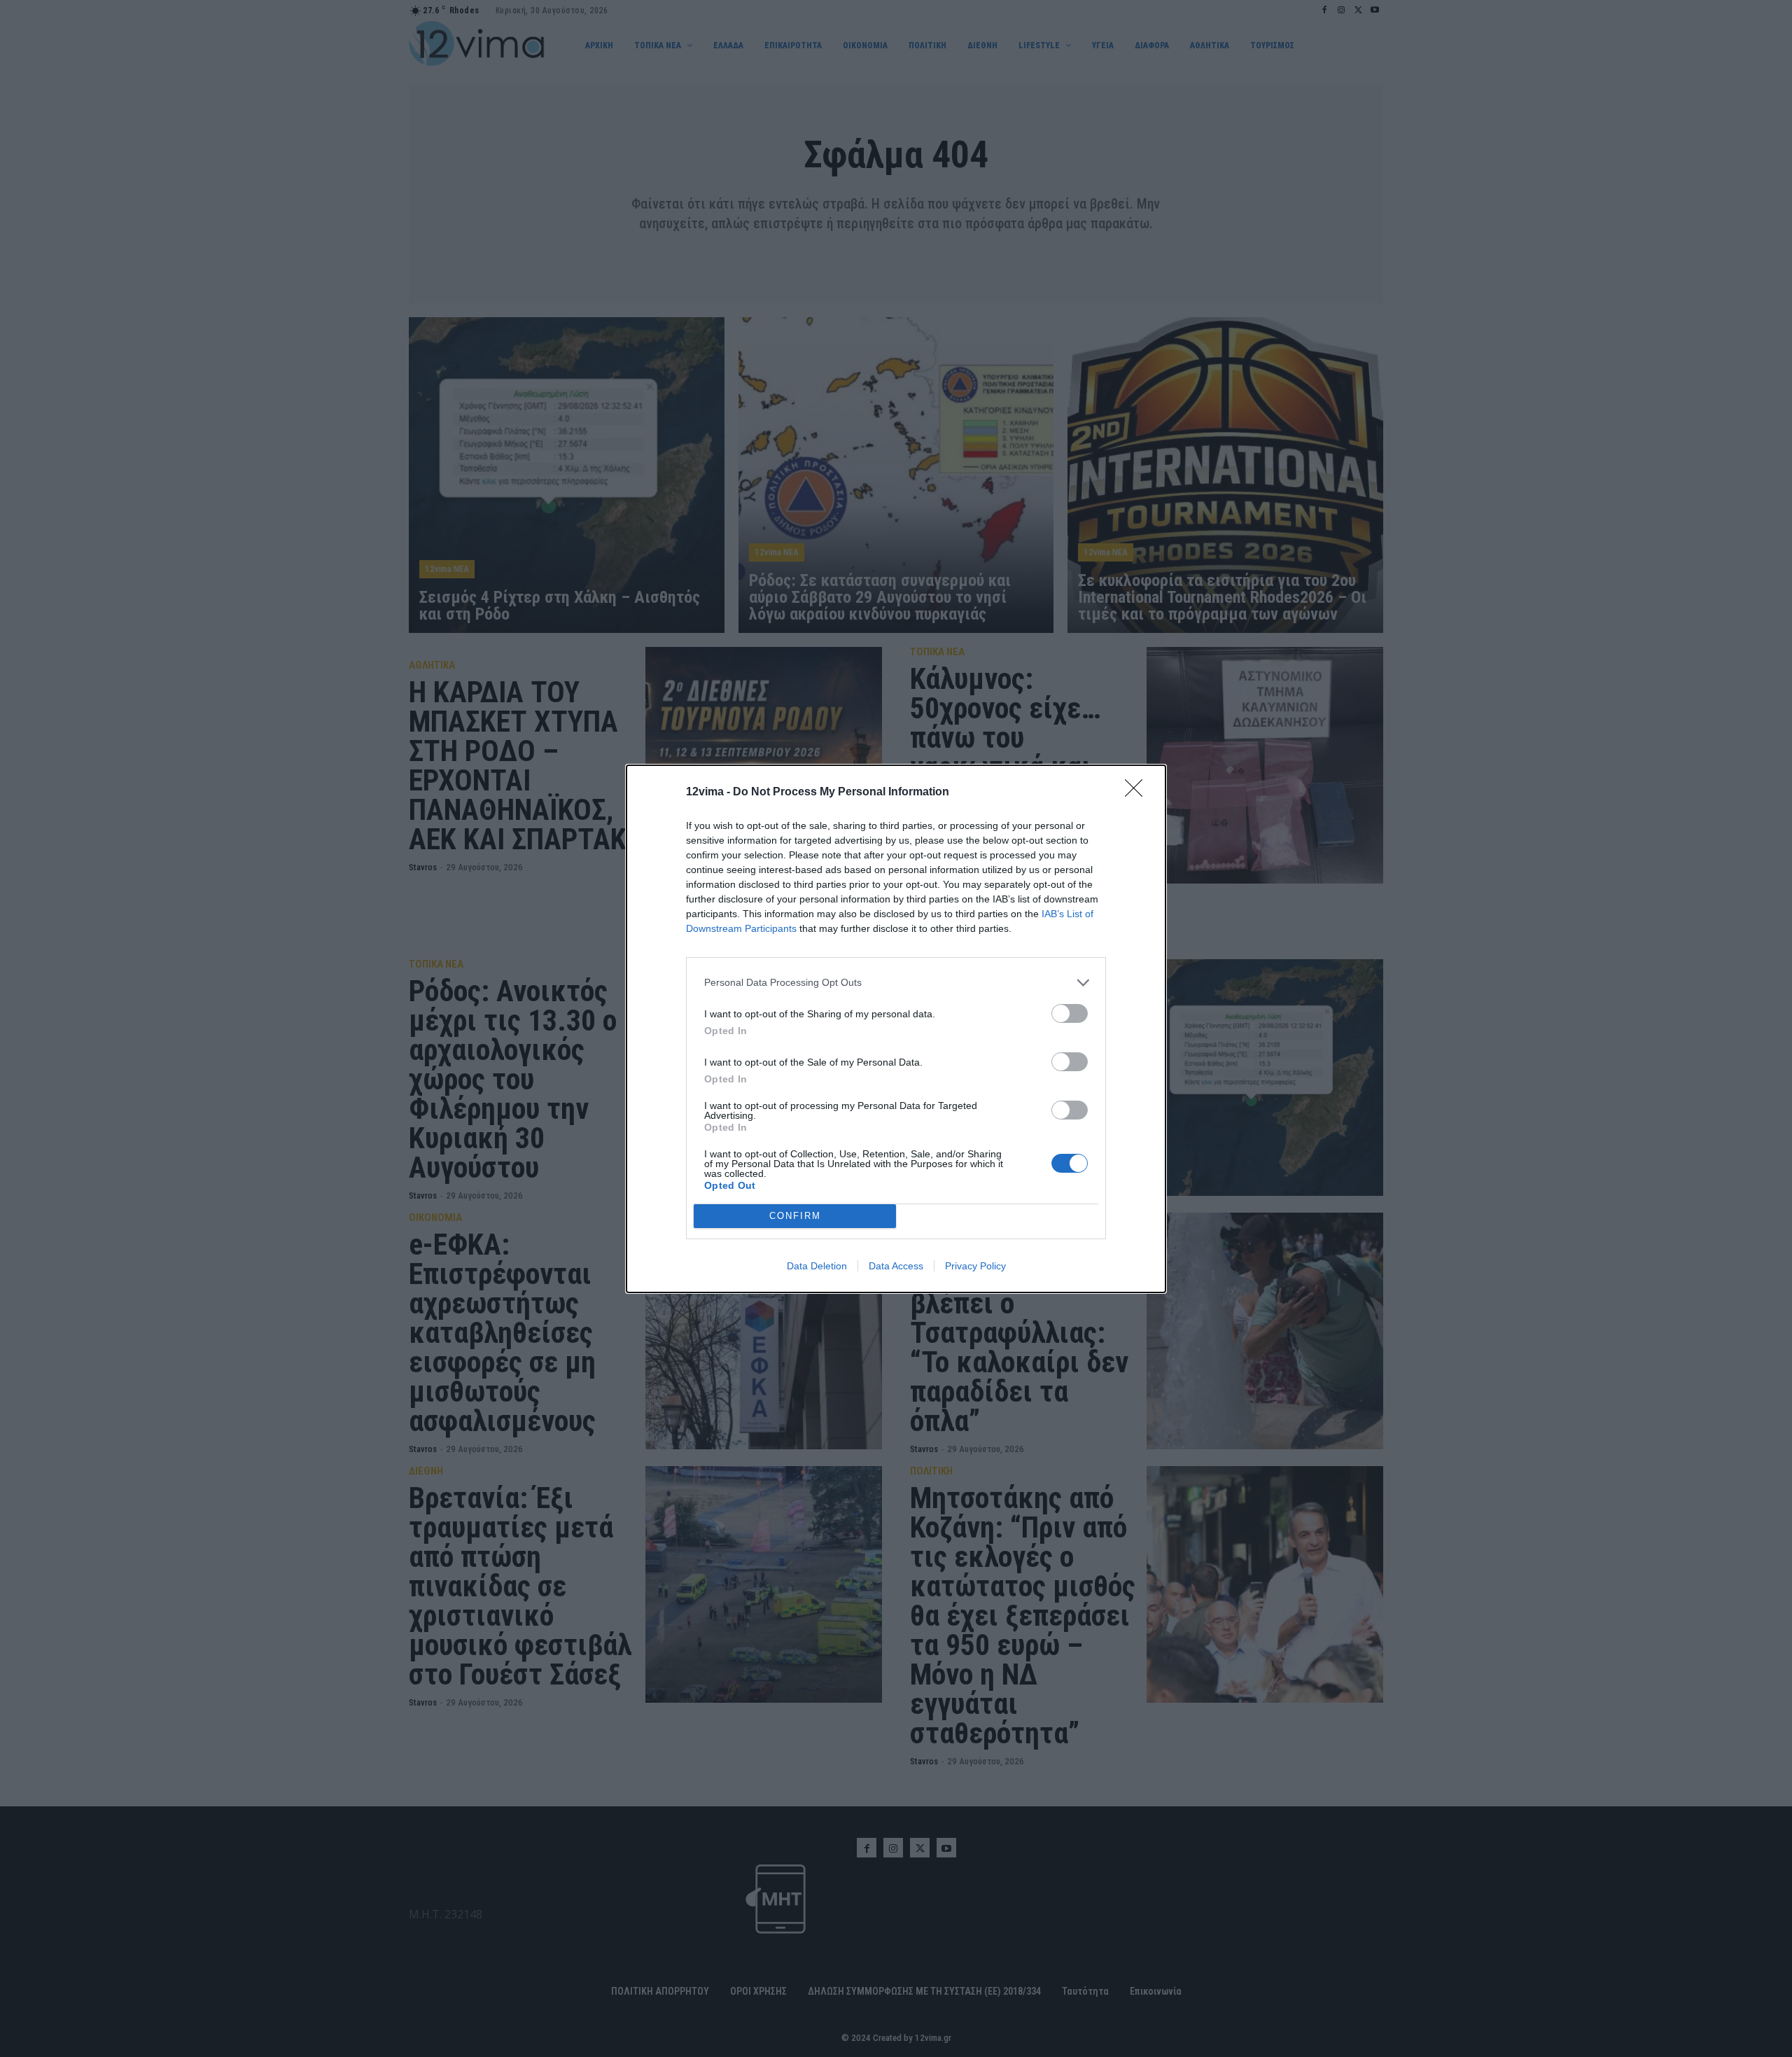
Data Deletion (817, 1266)
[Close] (1138, 793)
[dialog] (896, 1029)
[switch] (1070, 1013)
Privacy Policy (975, 1266)
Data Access (896, 1266)
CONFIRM (795, 1216)
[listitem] (896, 983)
